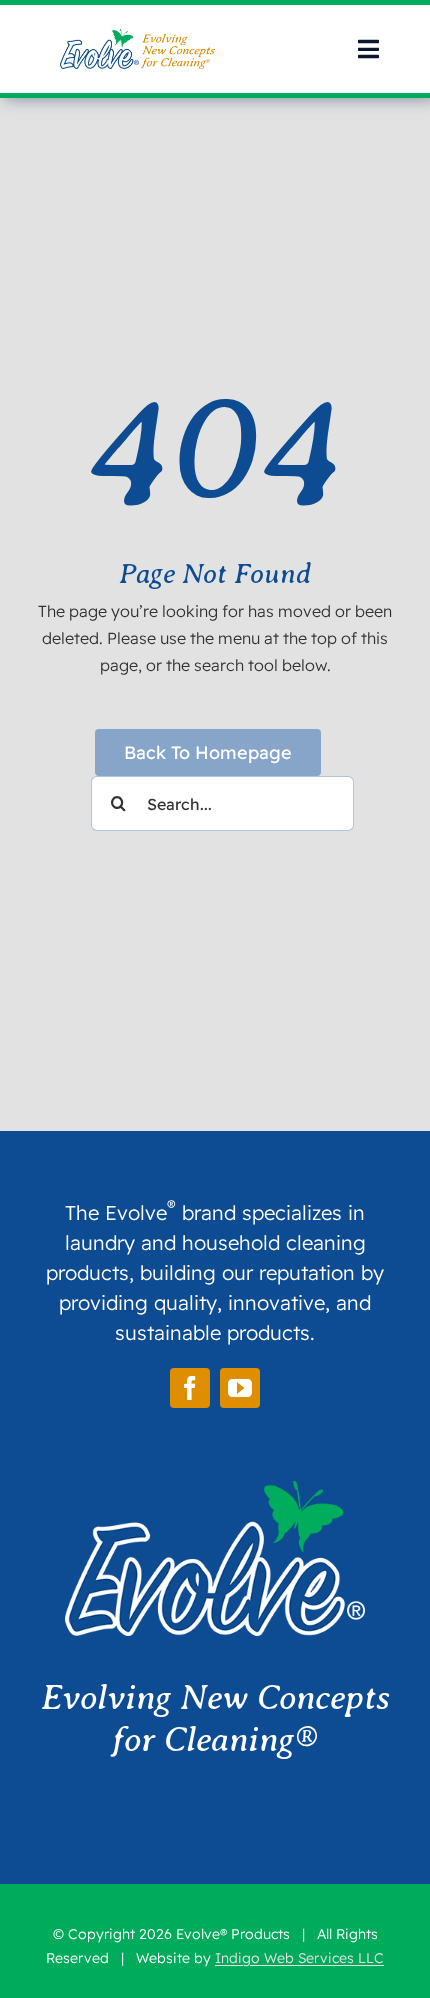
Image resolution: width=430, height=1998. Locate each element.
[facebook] (190, 1388)
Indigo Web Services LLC (299, 1958)
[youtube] (240, 1388)
